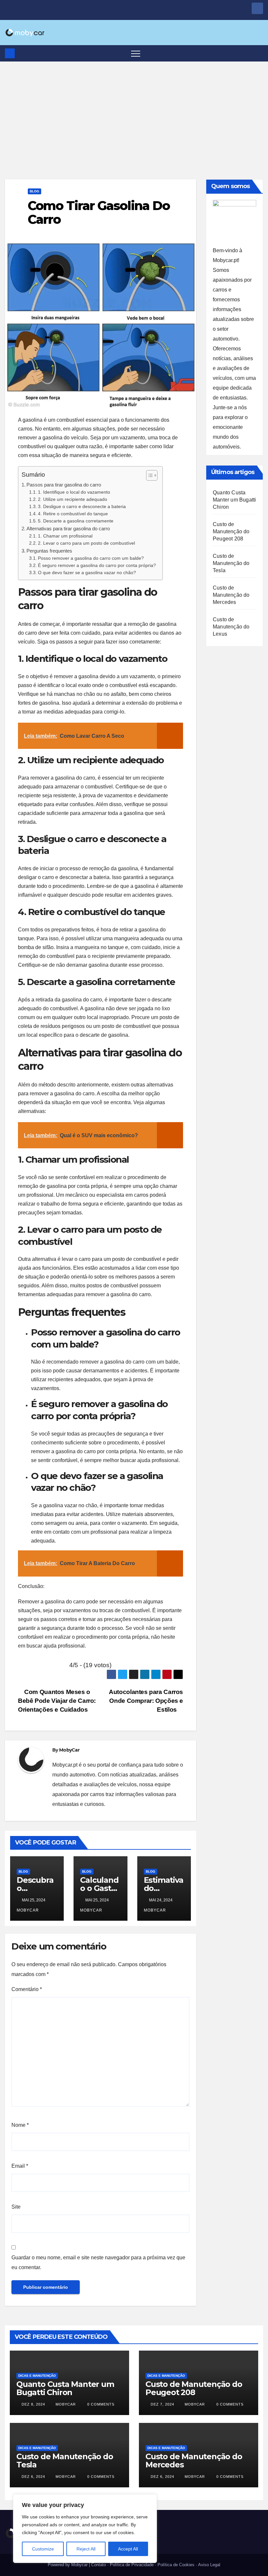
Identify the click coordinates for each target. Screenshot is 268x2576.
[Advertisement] (134, 111)
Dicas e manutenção (37, 2376)
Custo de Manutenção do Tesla (231, 563)
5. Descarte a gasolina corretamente (76, 521)
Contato (99, 2565)
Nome (20, 2125)
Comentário (27, 1989)
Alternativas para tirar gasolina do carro (68, 529)
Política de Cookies (176, 2565)
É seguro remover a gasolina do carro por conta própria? (97, 565)
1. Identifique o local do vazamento (74, 492)
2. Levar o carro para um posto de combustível (86, 543)
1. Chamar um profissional (65, 536)
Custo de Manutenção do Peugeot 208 (231, 531)
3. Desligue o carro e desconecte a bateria (82, 507)
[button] (259, 53)
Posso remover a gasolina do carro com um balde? (91, 558)
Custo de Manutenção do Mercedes (231, 595)
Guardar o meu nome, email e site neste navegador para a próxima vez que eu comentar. (98, 2262)
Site (16, 2207)
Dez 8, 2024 (33, 2404)
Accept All (128, 2549)
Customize (43, 2549)
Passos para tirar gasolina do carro (64, 485)
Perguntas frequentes (49, 551)
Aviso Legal (209, 2565)
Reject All (86, 2549)
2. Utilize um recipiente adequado (73, 499)
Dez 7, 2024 (162, 2404)
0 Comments (101, 2404)
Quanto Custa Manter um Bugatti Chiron (234, 500)
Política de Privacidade (132, 2565)
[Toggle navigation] (136, 53)
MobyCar (69, 1750)
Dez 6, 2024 (33, 2477)
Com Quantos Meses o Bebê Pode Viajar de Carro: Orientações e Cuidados (57, 1701)
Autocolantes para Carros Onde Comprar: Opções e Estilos (146, 1701)
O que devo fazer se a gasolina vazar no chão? (87, 573)
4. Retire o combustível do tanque (73, 514)
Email (20, 2166)
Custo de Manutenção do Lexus (231, 627)
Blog (34, 191)
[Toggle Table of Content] (149, 475)
